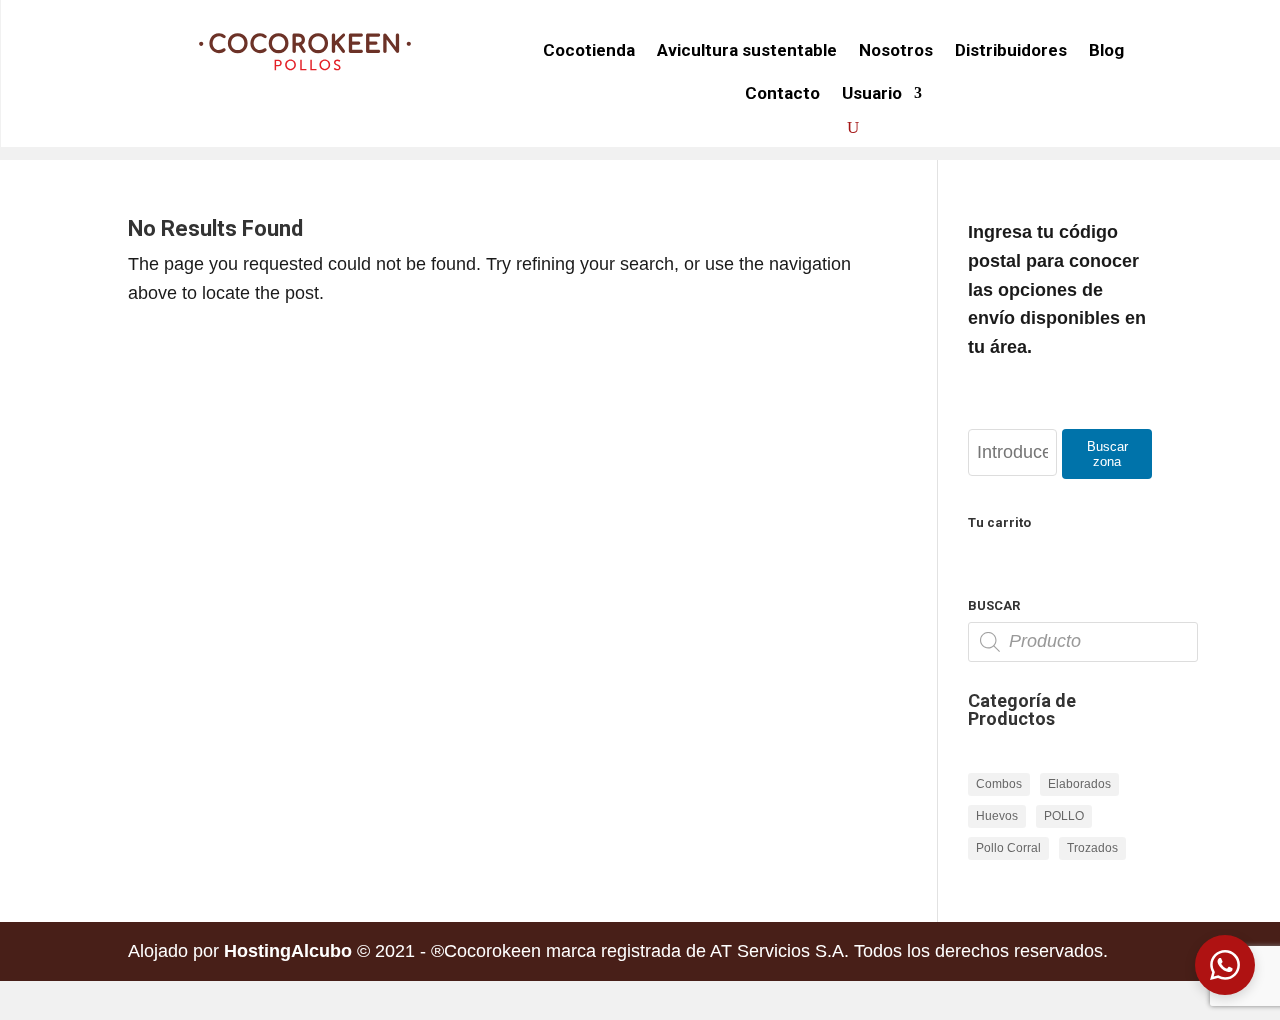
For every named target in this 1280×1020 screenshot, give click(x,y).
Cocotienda (589, 50)
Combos (999, 784)
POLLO (1064, 816)
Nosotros (896, 50)
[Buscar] (853, 128)
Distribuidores (1011, 50)
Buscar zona (1107, 454)
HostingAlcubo (288, 951)
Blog (1106, 50)
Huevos (997, 816)
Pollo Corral (1008, 848)
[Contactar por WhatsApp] (1225, 965)
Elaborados (1079, 784)
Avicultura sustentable (747, 50)
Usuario (872, 93)
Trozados (1092, 848)
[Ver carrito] (816, 128)
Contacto (782, 93)
